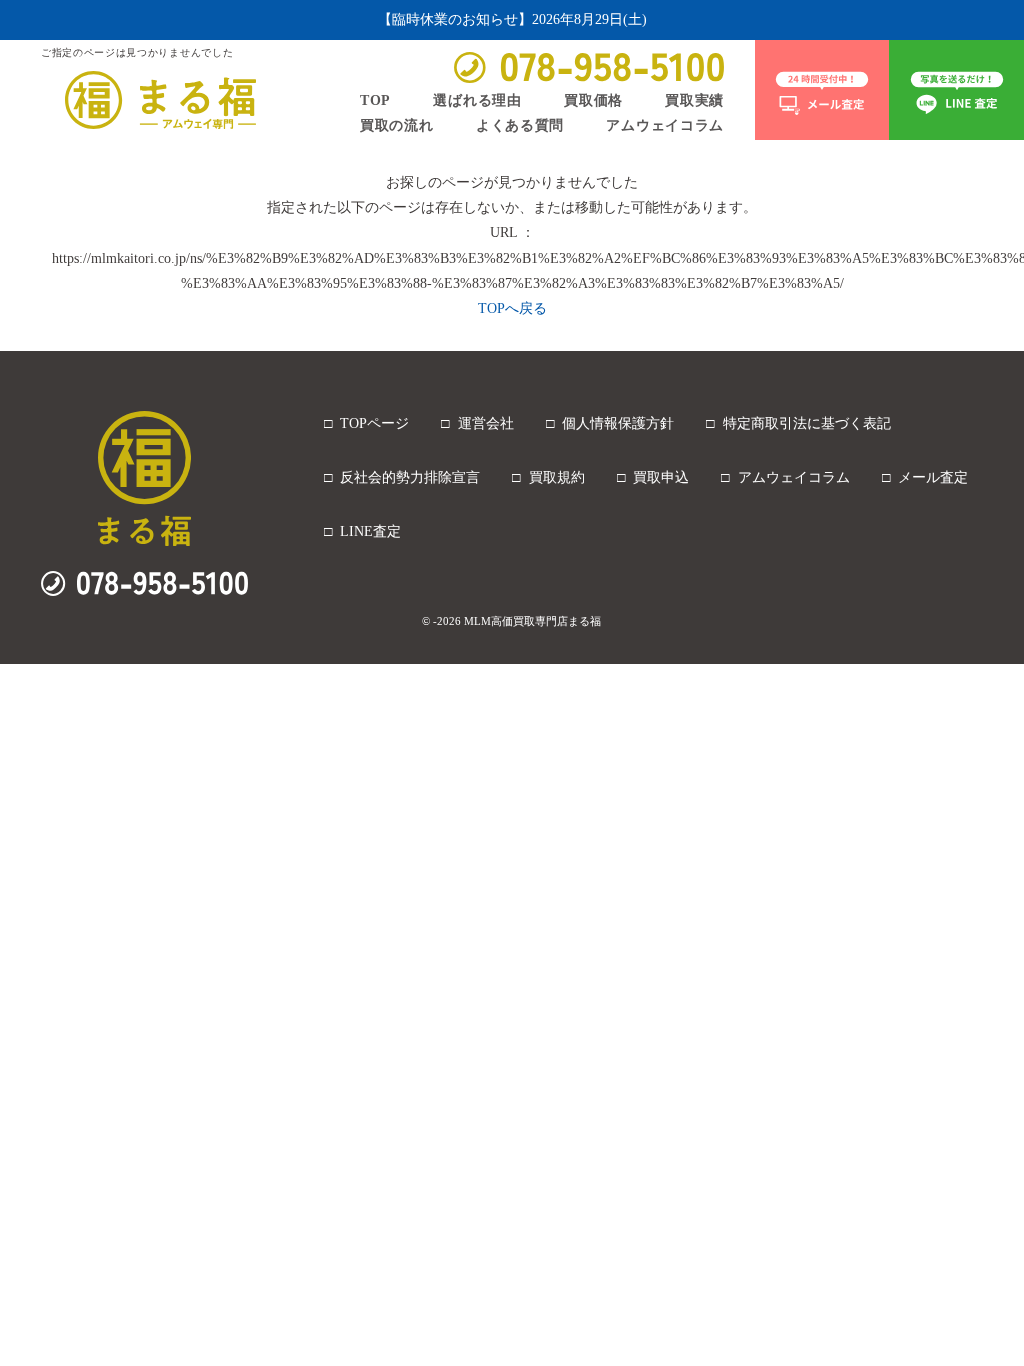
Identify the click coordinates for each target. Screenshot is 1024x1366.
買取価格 (593, 100)
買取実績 (694, 100)
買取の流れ (397, 125)
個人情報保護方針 (618, 423)
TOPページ (374, 423)
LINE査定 (370, 531)
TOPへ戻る (512, 308)
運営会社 (486, 423)
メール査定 (933, 477)
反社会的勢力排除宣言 (410, 477)
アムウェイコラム (665, 125)
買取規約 (557, 477)
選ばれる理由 (477, 100)
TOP (375, 100)
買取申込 (661, 477)
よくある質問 (520, 125)
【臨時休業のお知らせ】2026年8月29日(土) (512, 19)
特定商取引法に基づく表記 (807, 423)
